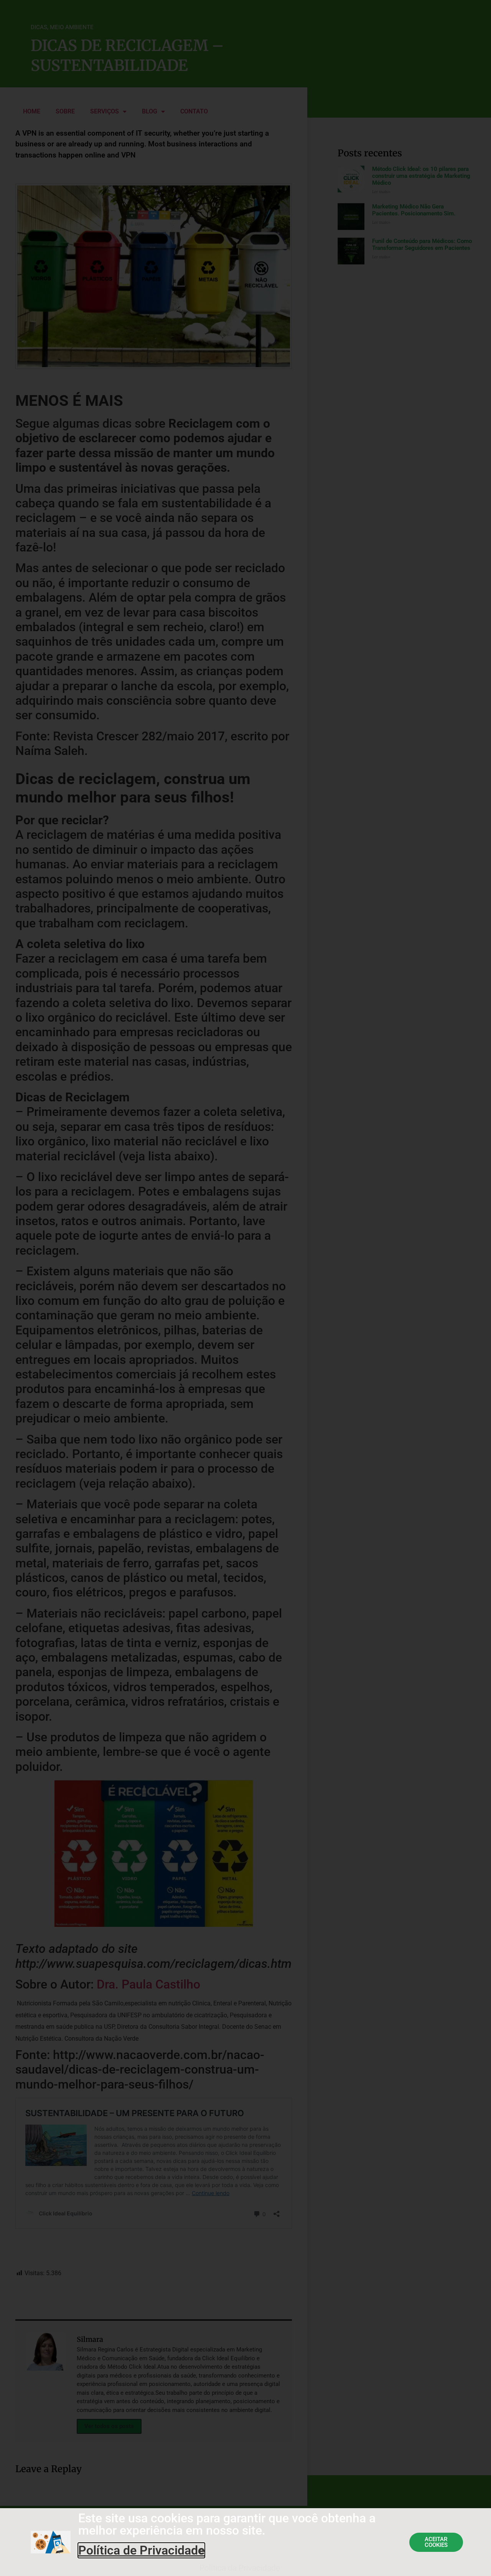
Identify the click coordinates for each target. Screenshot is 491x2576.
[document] (245, 1288)
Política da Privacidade (240, 2568)
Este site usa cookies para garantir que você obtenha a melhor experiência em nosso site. (227, 2524)
